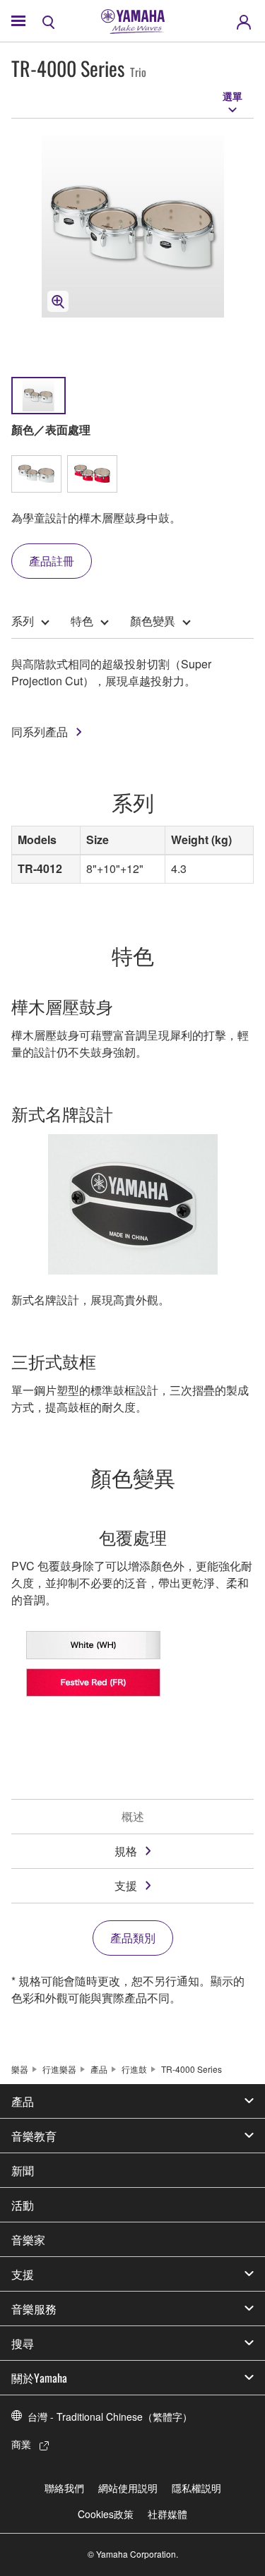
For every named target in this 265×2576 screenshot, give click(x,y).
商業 (21, 2444)
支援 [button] (23, 2274)
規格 (126, 1851)
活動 (23, 2205)
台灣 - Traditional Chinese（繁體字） (110, 2416)
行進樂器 (59, 2069)
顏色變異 (153, 621)
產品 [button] (23, 2101)
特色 (82, 621)
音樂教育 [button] (34, 2136)
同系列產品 (40, 732)
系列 (23, 621)
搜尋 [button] (23, 2343)
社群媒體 (167, 2514)
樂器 (20, 2069)
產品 (99, 2069)
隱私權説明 (196, 2488)
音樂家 (28, 2239)
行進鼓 (134, 2069)
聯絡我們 (64, 2488)
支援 (126, 1885)
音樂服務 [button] (34, 2309)
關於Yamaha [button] (39, 2378)
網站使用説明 (128, 2488)
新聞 (23, 2170)
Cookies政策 (106, 2514)
